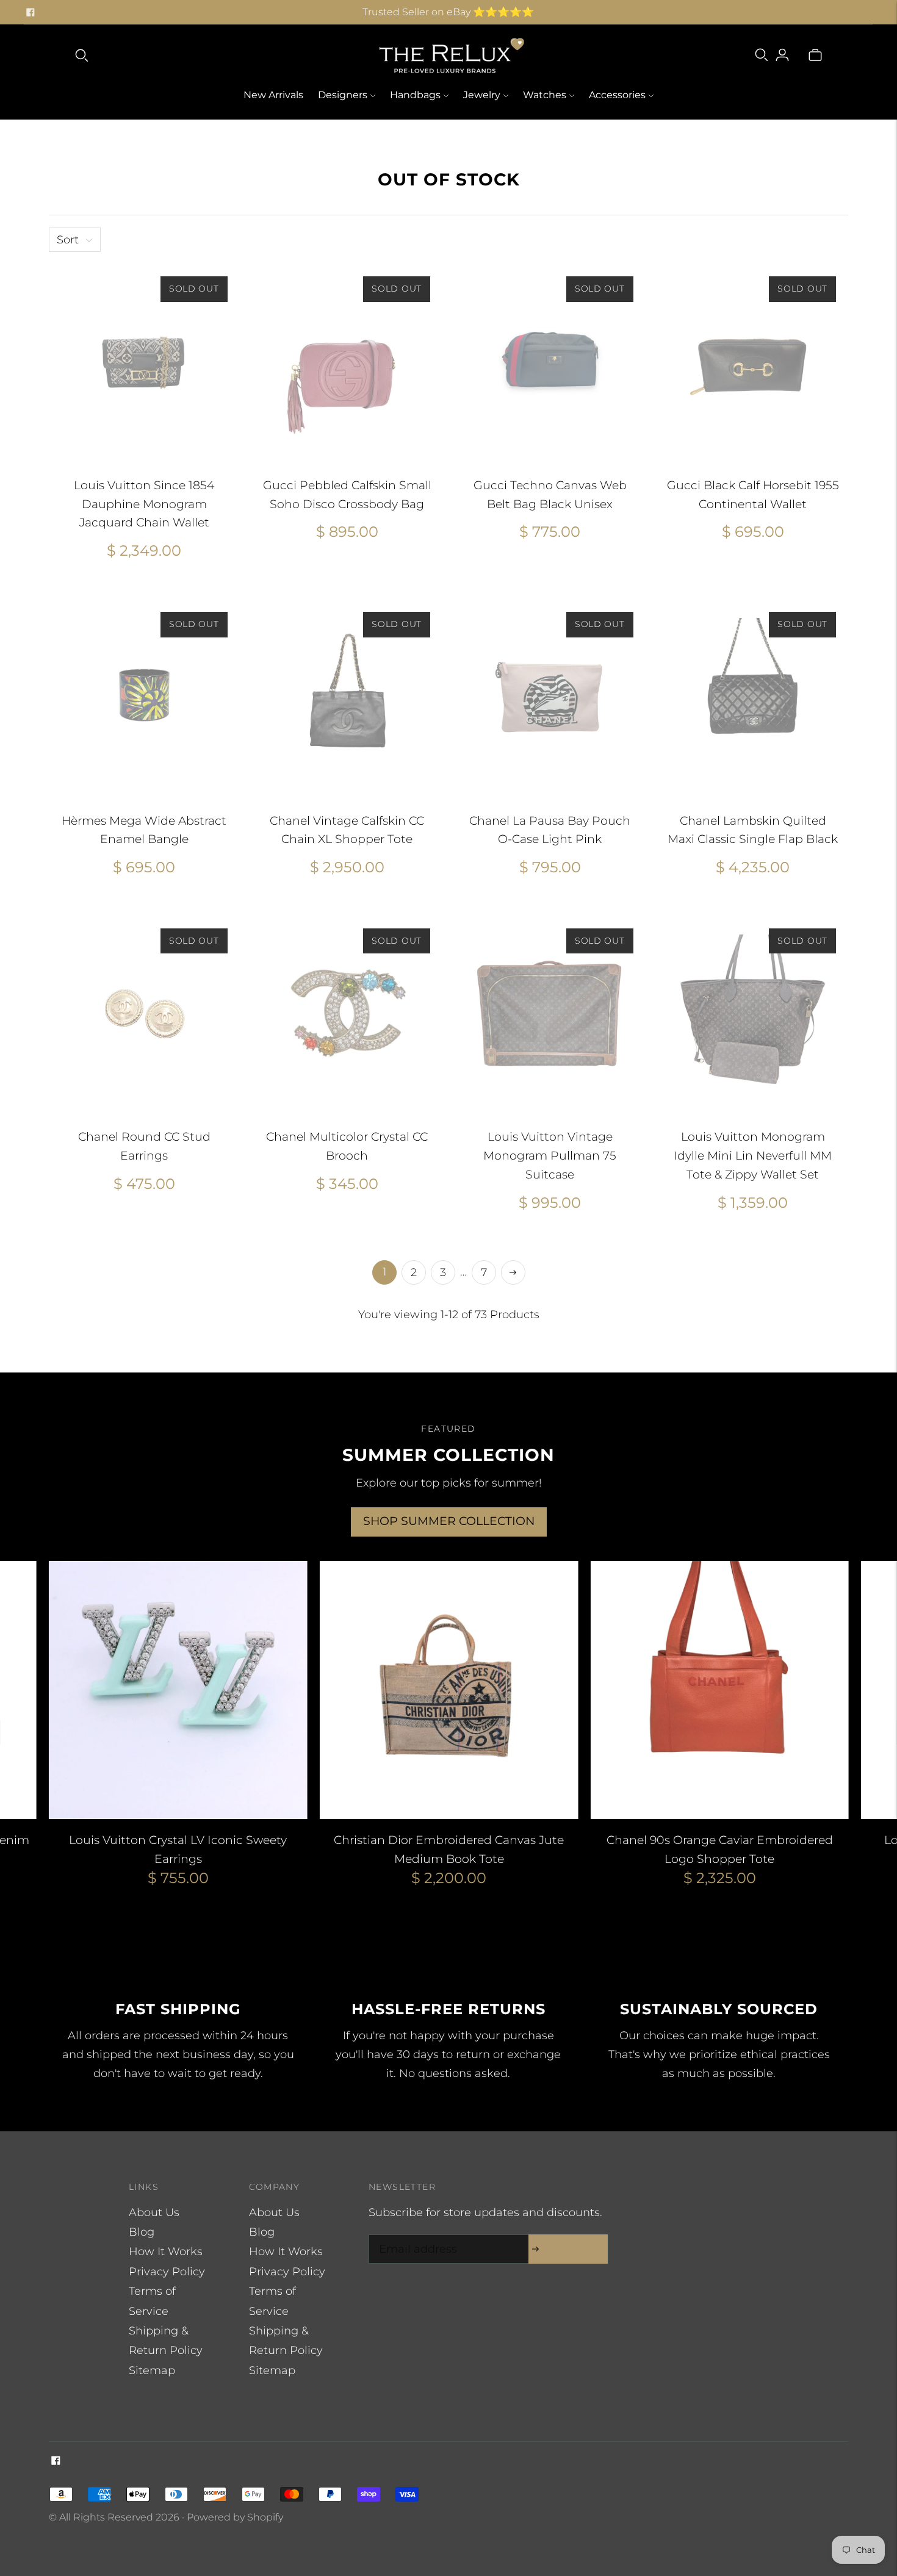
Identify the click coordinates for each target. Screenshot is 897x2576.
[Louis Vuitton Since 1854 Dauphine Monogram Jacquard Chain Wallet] (144, 360)
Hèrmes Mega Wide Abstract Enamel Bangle (144, 830)
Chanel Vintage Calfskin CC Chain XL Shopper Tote (347, 830)
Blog (142, 2232)
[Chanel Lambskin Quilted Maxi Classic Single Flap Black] (753, 695)
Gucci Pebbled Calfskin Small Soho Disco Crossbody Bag (347, 495)
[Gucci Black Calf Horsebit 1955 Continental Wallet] (753, 360)
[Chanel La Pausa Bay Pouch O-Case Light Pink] (550, 695)
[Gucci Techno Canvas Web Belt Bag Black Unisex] (550, 360)
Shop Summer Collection (449, 1521)
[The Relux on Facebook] (31, 12)
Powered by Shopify (235, 2517)
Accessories (617, 95)
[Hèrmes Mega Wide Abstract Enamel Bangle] (144, 695)
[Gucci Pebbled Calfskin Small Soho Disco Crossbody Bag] (348, 360)
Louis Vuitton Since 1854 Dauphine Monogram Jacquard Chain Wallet (144, 504)
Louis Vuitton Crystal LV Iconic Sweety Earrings (178, 1849)
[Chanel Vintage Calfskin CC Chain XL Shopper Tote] (348, 695)
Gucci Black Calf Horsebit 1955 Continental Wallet (753, 495)
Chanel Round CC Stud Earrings (144, 1146)
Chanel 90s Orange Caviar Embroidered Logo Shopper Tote (720, 1849)
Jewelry (482, 95)
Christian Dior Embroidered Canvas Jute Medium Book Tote (449, 1849)
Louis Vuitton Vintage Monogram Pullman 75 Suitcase (550, 1156)
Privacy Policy (167, 2272)
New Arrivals (273, 95)
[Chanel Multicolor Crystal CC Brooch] (348, 1012)
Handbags (415, 95)
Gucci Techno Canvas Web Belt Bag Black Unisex (550, 495)
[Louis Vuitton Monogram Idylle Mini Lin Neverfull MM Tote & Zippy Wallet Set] (753, 1012)
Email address (415, 2237)
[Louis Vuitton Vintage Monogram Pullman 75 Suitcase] (550, 1012)
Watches (545, 95)
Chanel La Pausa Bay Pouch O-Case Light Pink (550, 830)
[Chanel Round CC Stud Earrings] (144, 1012)
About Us (154, 2212)
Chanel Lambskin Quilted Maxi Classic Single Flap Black (753, 830)
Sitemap (152, 2370)
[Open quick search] (82, 55)
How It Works (166, 2251)
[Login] (782, 55)
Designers (343, 95)
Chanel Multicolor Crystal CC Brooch (347, 1146)
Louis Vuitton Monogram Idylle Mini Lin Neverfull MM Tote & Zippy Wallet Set (753, 1156)
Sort (68, 240)
